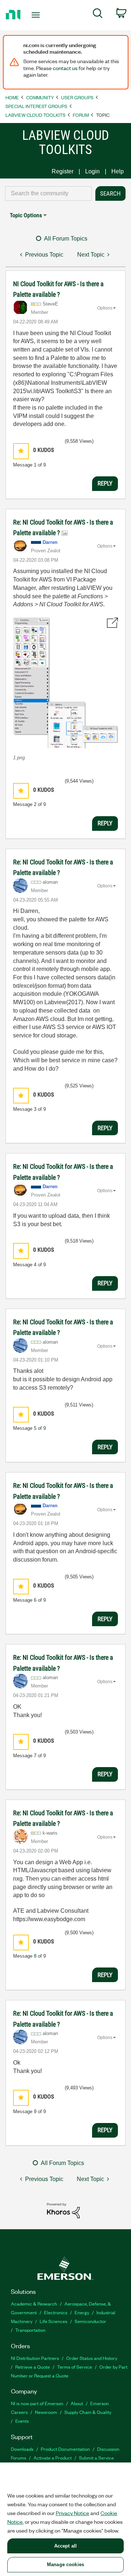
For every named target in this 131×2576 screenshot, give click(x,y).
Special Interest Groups (36, 106)
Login (92, 171)
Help (118, 171)
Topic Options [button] (26, 215)
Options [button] (105, 308)
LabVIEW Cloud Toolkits (35, 115)
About (77, 2403)
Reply (105, 483)
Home (12, 97)
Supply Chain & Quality (88, 2412)
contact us (65, 68)
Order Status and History (92, 2358)
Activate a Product (53, 2458)
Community (40, 97)
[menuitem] (98, 15)
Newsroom (46, 2412)
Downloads (22, 2449)
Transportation (30, 2330)
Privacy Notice (72, 2513)
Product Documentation (65, 2449)
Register (63, 171)
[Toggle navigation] (36, 15)
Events (22, 2421)
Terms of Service (75, 2367)
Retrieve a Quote (33, 2367)
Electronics (56, 2312)
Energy (82, 2312)
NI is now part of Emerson (37, 2403)
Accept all (65, 2546)
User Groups (77, 97)
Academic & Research (34, 2304)
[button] (21, 451)
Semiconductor (90, 2321)
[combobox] (48, 193)
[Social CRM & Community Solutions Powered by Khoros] (63, 2210)
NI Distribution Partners (35, 2358)
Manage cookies (65, 2565)
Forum (81, 115)
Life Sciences (53, 2321)
